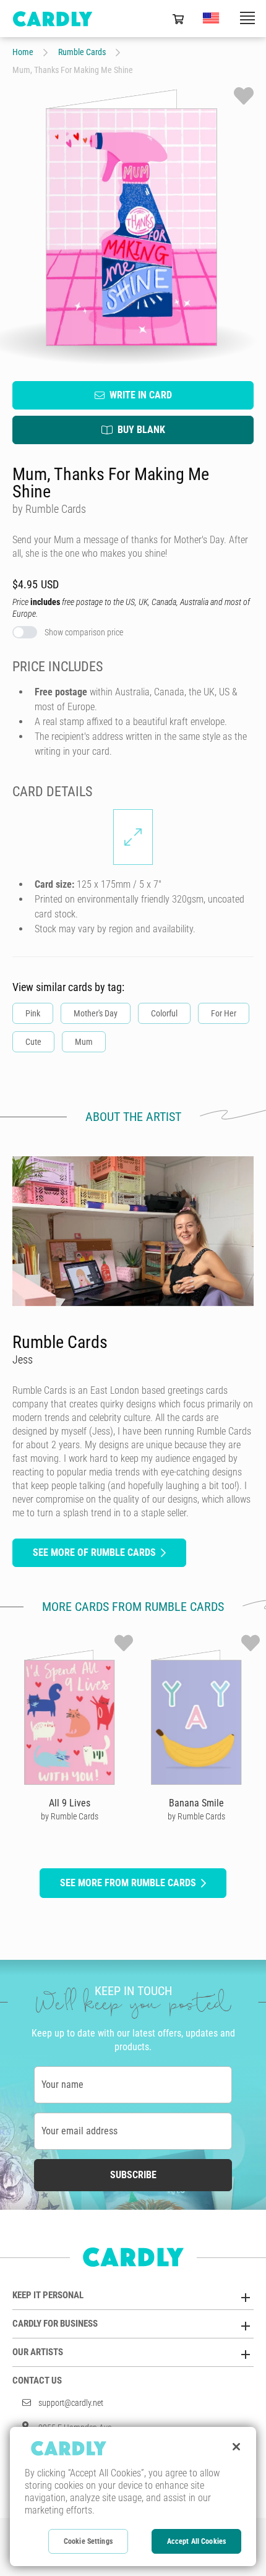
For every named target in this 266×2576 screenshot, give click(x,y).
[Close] (236, 2447)
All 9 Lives (70, 1803)
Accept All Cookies (196, 2541)
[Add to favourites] (244, 96)
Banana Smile (196, 1803)
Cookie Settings (88, 2541)
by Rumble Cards (70, 1816)
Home (23, 52)
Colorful (164, 1013)
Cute (33, 1042)
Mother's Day (96, 1013)
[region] (133, 2497)
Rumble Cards (82, 52)
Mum (84, 1042)
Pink (33, 1013)
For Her (224, 1013)
